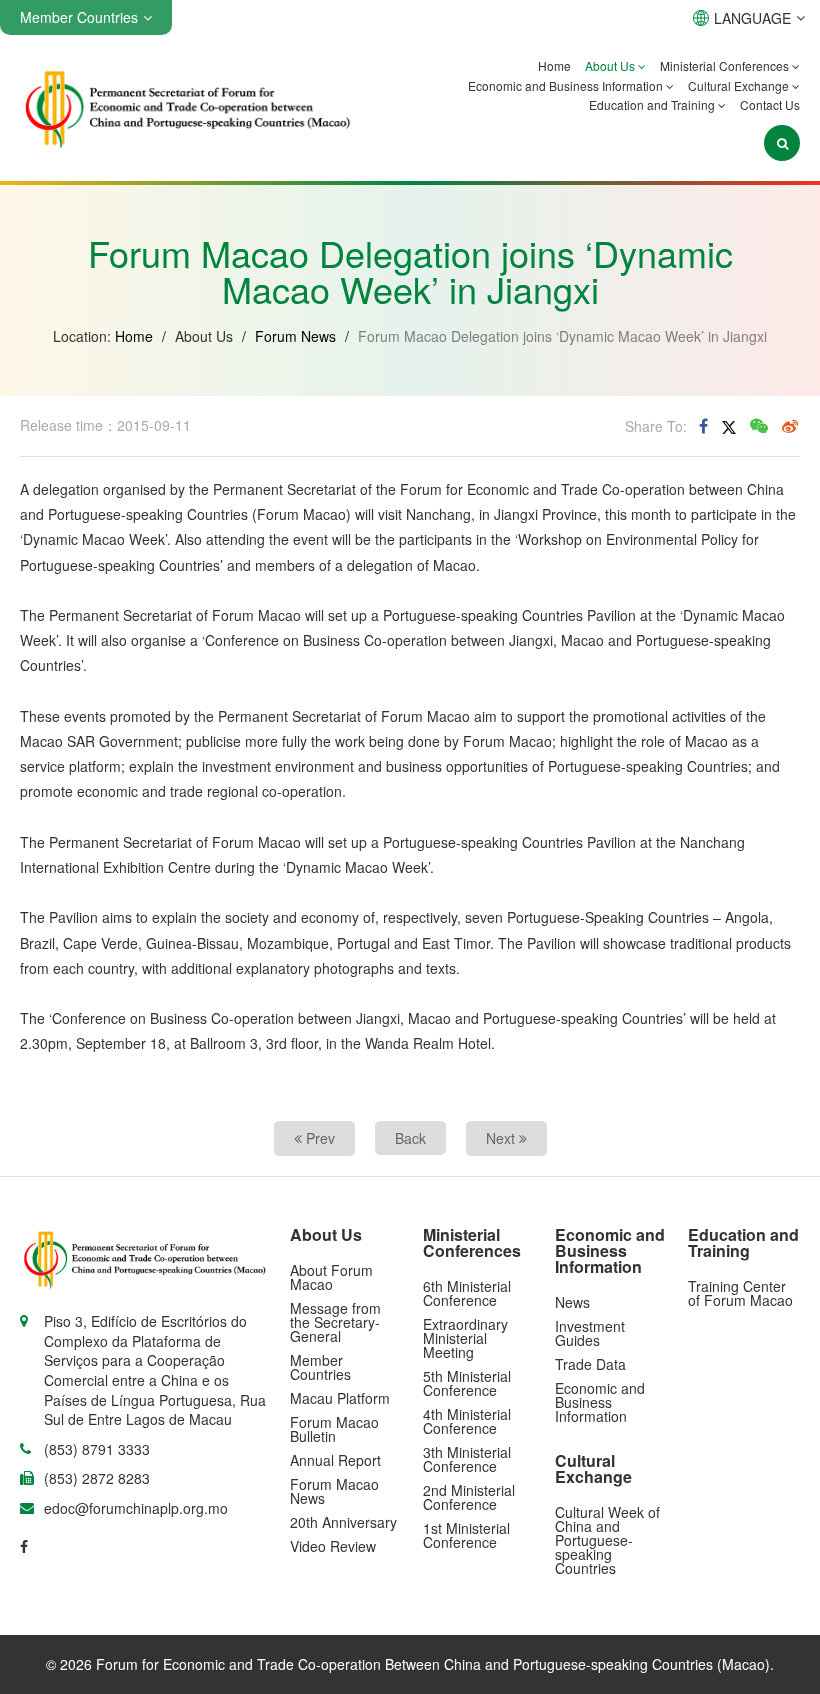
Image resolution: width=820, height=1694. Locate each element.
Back (410, 1138)
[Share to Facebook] (703, 426)
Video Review (333, 1546)
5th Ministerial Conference (467, 1383)
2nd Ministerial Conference (469, 1497)
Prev (318, 1138)
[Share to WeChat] (759, 426)
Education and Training (653, 104)
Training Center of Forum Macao (740, 1293)
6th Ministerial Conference (467, 1293)
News (572, 1302)
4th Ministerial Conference (467, 1421)
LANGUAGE (752, 18)
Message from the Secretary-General (335, 1322)
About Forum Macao (331, 1277)
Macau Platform (340, 1398)
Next (502, 1138)
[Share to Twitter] (729, 426)
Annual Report (335, 1460)
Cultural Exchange (740, 85)
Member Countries (320, 1367)
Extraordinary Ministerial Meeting (465, 1338)
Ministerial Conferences (726, 65)
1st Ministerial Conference (466, 1535)
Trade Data (590, 1364)
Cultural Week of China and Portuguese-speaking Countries (607, 1540)
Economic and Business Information (567, 85)
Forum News (295, 336)
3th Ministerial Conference (467, 1459)
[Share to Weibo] (790, 426)
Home (554, 65)
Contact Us (770, 104)
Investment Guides (590, 1333)
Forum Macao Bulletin (334, 1429)
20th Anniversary (343, 1522)
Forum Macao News (334, 1491)
